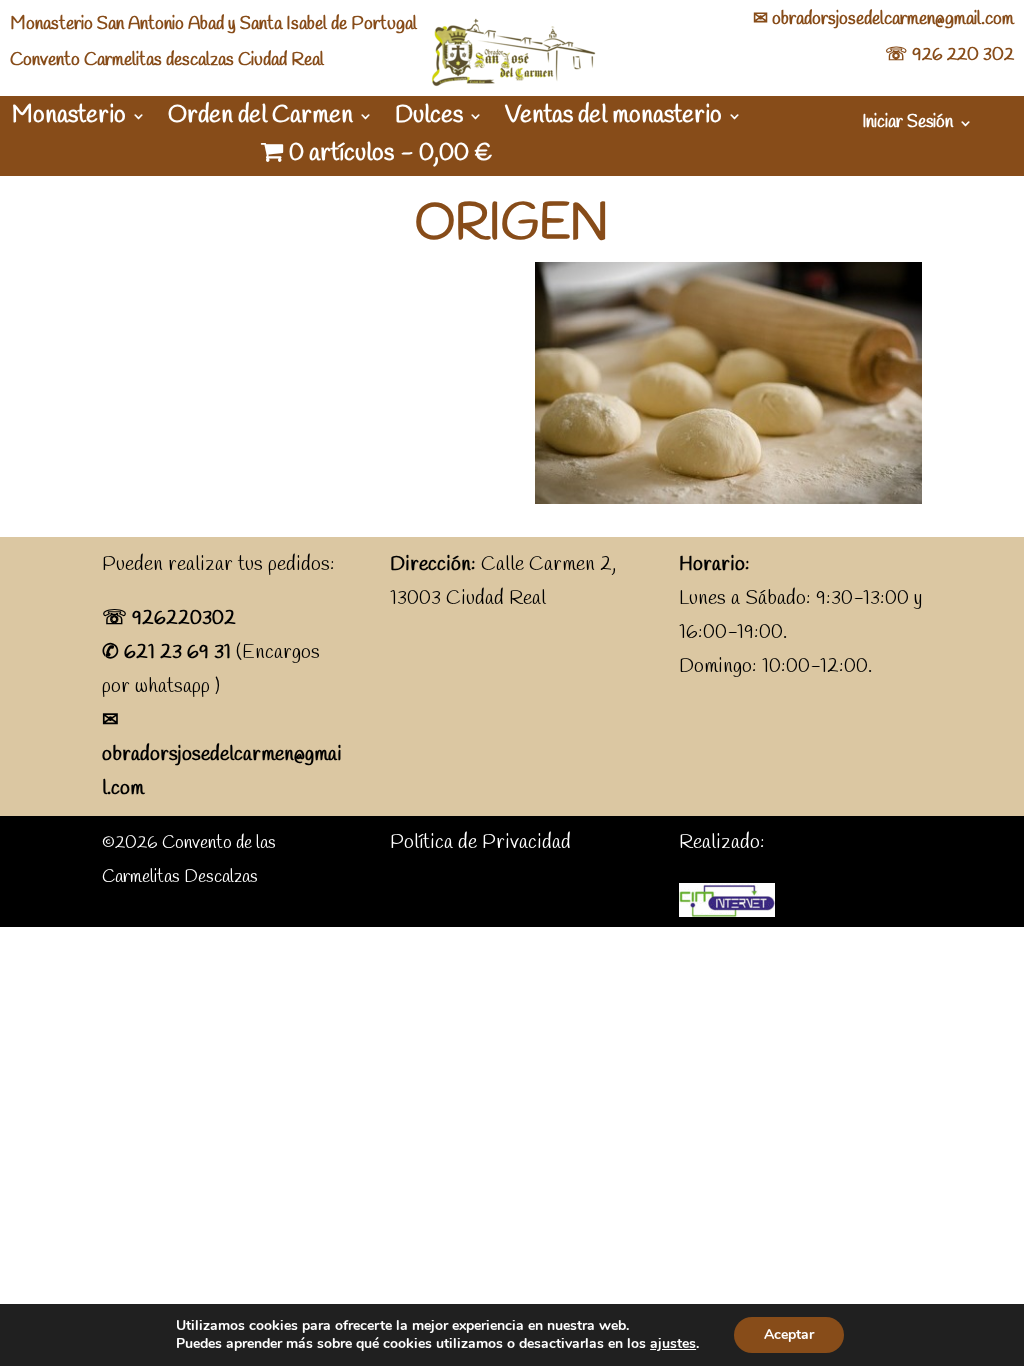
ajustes (673, 1344)
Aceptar (789, 1334)
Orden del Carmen (260, 120)
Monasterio (69, 120)
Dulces (429, 120)
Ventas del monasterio (613, 120)
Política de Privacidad (480, 842)
